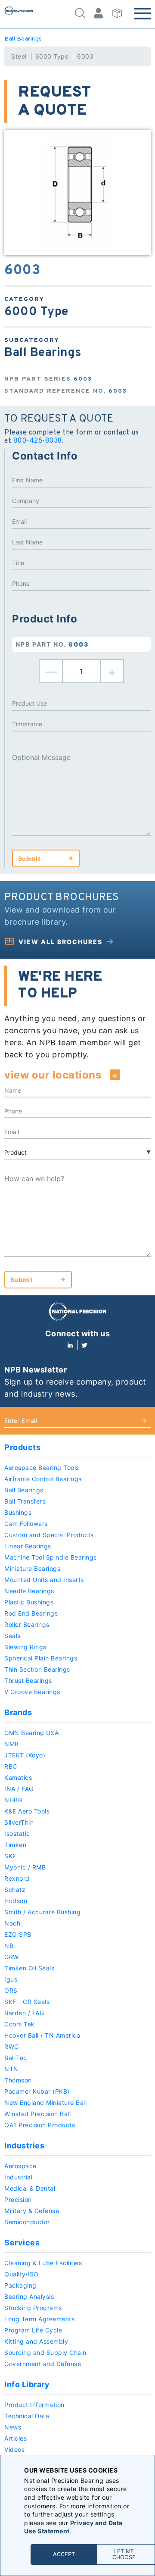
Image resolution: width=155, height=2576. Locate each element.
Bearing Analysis (29, 2296)
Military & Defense (32, 2211)
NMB (12, 1744)
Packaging (20, 2285)
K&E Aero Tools (27, 1811)
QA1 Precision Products (40, 2125)
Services (22, 2243)
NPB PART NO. (52, 644)
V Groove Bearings (32, 1692)
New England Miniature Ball (45, 2102)
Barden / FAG (24, 2013)
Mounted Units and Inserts (44, 1580)
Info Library (27, 2384)
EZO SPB (18, 1934)
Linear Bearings (28, 1546)
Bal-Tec (16, 2058)
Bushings (18, 1512)
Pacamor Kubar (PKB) (37, 2091)
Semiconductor (27, 2222)
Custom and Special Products (49, 1535)
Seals (12, 1636)
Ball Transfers (25, 1501)
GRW (12, 1957)
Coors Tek (20, 2024)
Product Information (34, 2405)
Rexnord (17, 1878)
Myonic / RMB (25, 1867)
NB (9, 1946)
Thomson (18, 2080)
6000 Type (52, 56)
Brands (18, 1712)
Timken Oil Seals (29, 1968)
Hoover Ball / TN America (42, 2035)
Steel (19, 56)
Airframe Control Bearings (43, 1479)
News (13, 2427)
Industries (24, 2146)
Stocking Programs (33, 2308)
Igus (11, 1979)
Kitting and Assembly (36, 2341)
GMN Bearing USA (32, 1733)
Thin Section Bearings (37, 1669)
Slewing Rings (25, 1647)
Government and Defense (43, 2364)
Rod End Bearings (31, 1613)
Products (22, 1447)
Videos (14, 2449)
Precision (18, 2199)
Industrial (18, 2177)
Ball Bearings (23, 39)
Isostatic (17, 1834)
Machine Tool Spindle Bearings (51, 1557)
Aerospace (20, 2166)
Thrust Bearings (28, 1680)
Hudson (16, 1901)
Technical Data (27, 2416)
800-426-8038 (38, 441)
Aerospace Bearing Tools (42, 1468)
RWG (12, 2046)
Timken (15, 1845)
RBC (11, 1766)
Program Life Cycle (33, 2330)
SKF (10, 1856)
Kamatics (18, 1777)
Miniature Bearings (32, 1568)
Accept (64, 2554)
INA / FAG (19, 1789)
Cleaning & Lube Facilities (43, 2263)
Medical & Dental (30, 2188)
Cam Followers (26, 1524)
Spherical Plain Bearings (41, 1658)
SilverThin (19, 1822)
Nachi (13, 1923)
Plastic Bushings (29, 1602)
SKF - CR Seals (27, 2002)
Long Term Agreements (39, 2319)
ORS (11, 1990)
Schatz (15, 1890)
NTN (11, 2069)
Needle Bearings (29, 1591)
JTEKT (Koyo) (25, 1755)
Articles (15, 2438)
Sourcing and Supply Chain (45, 2352)
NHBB (13, 1800)
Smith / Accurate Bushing (42, 1912)
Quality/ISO (22, 2274)
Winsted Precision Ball (37, 2114)
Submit (29, 858)
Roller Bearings (27, 1624)
